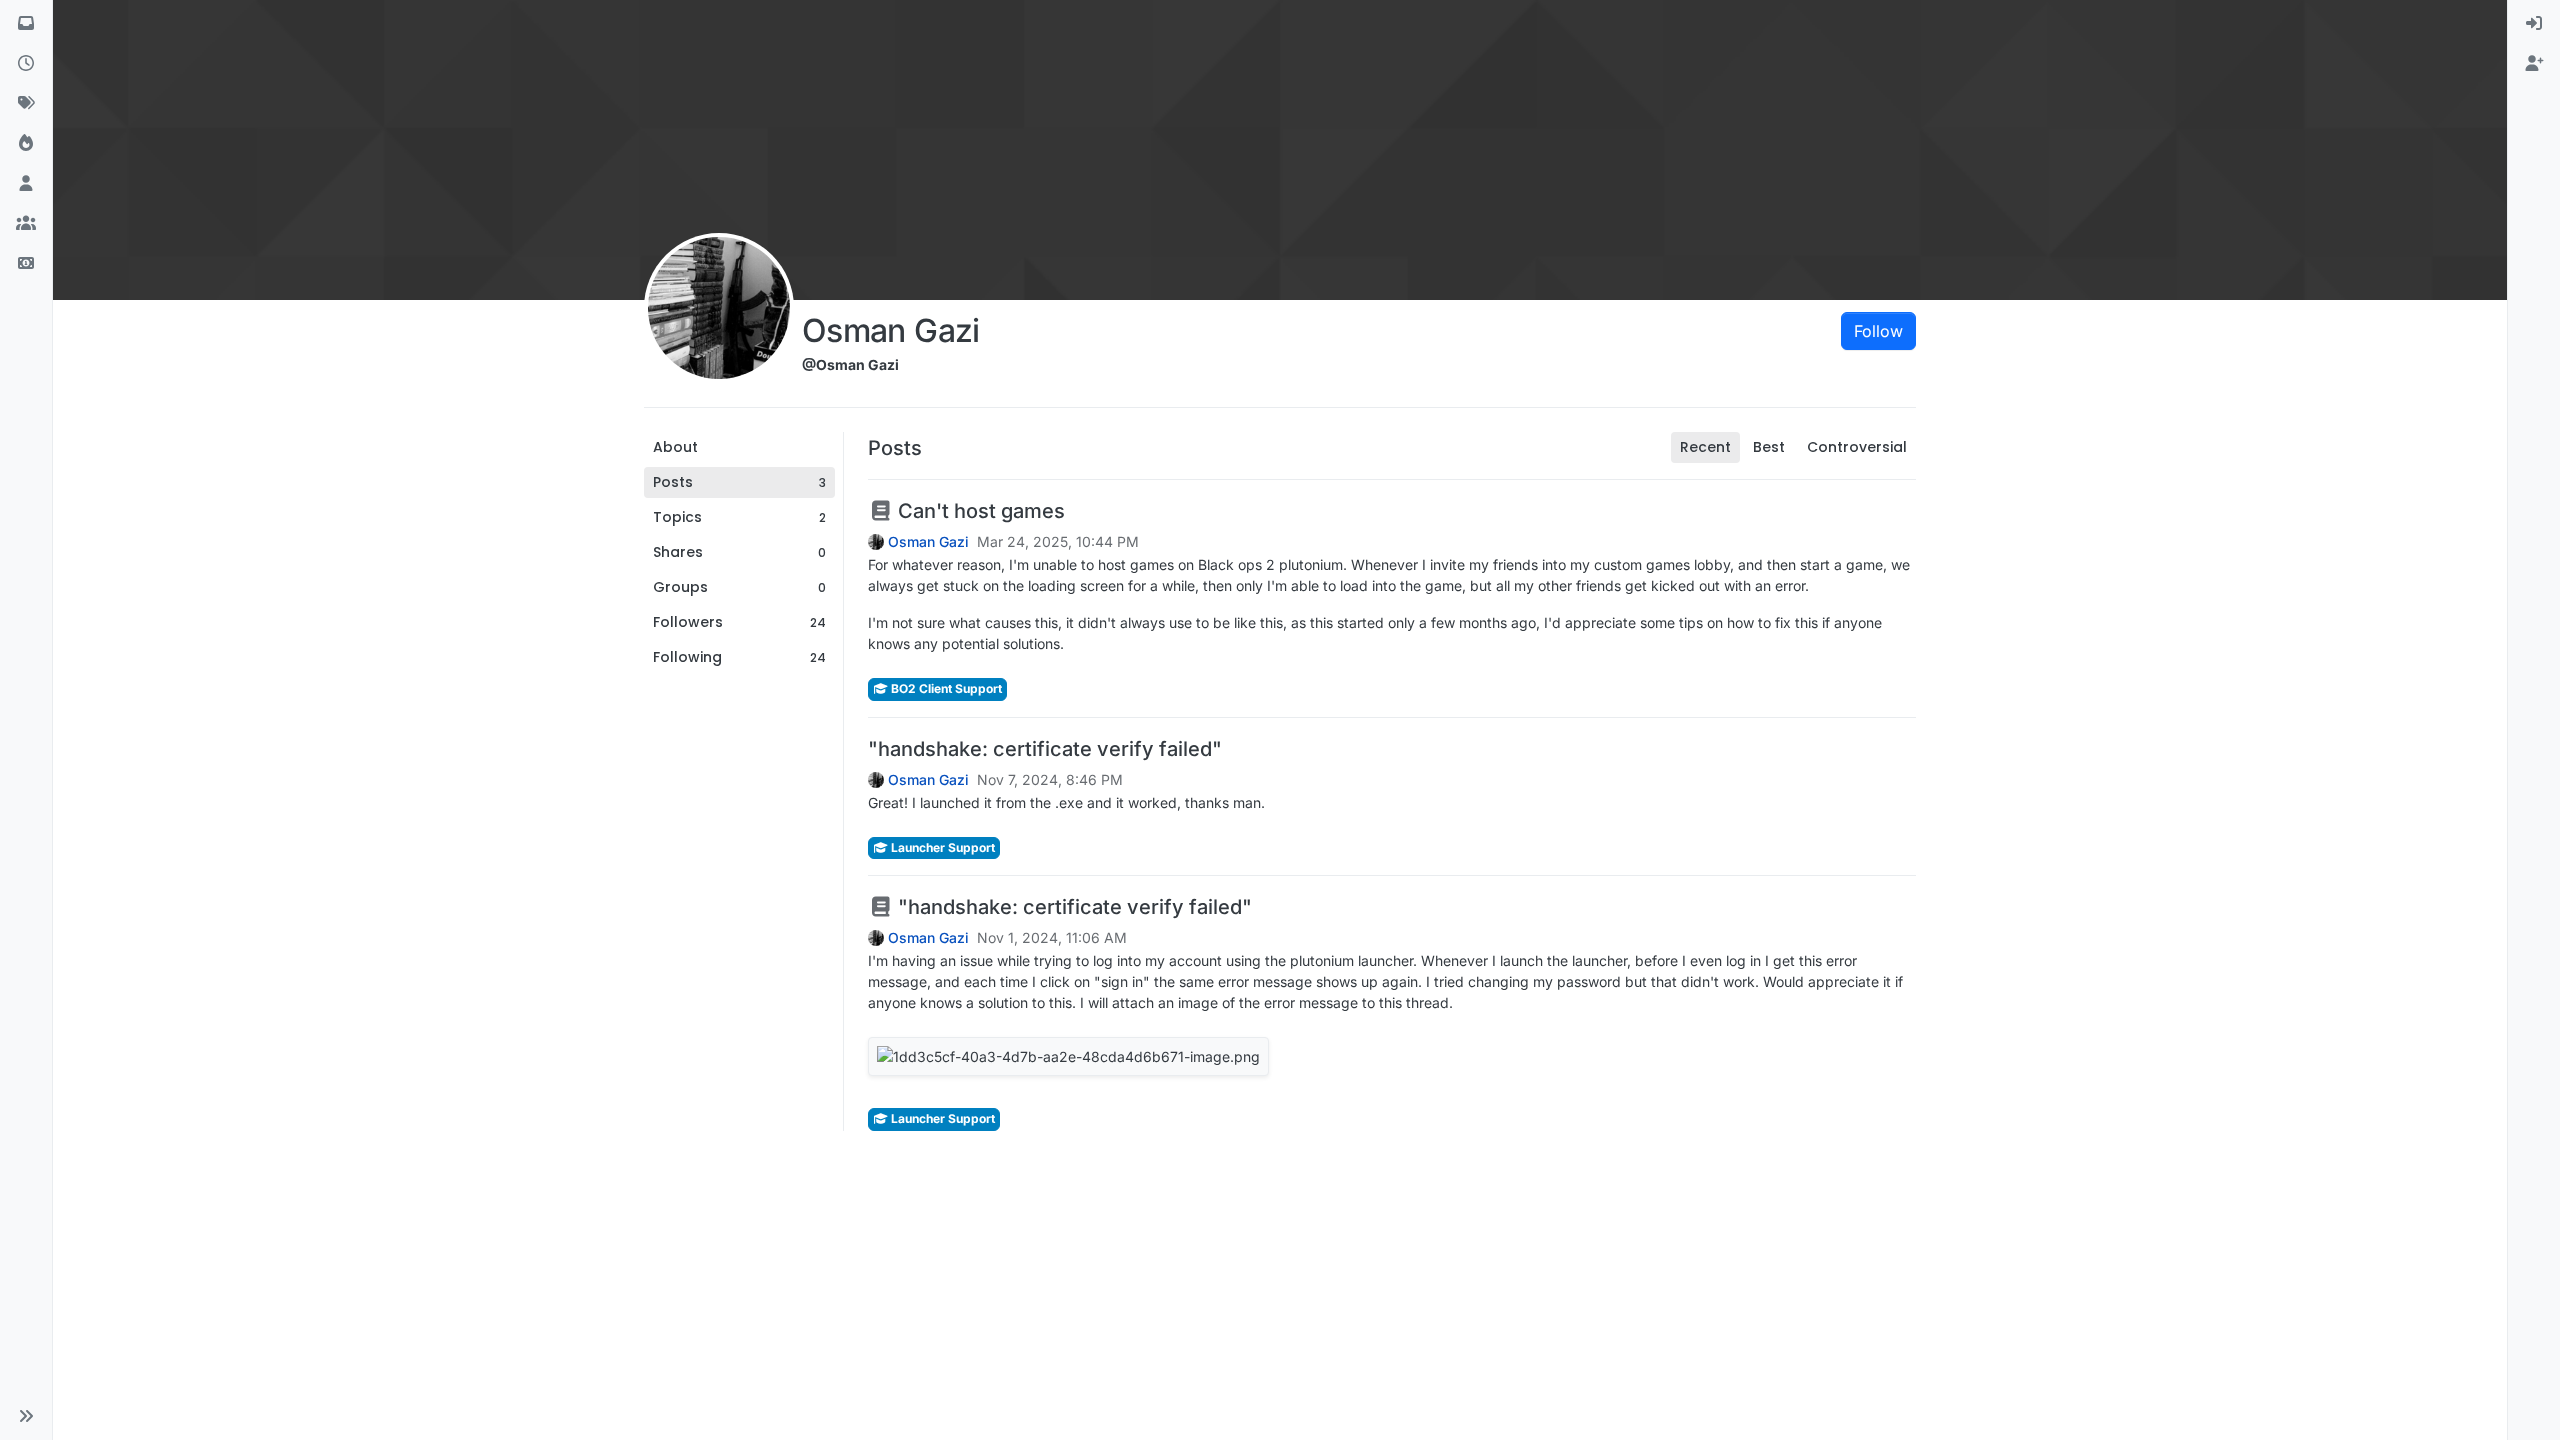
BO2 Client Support (945, 688)
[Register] (2534, 64)
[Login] (2534, 24)
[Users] (26, 184)
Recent (1705, 447)
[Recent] (26, 64)
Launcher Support (941, 847)
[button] (26, 1416)
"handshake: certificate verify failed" (1045, 749)
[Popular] (26, 144)
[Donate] (26, 264)
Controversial (1857, 447)
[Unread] (26, 24)
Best (1769, 447)
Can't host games (979, 511)
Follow (1878, 331)
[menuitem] (2534, 24)
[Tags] (26, 104)
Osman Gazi (928, 542)
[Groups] (26, 224)
